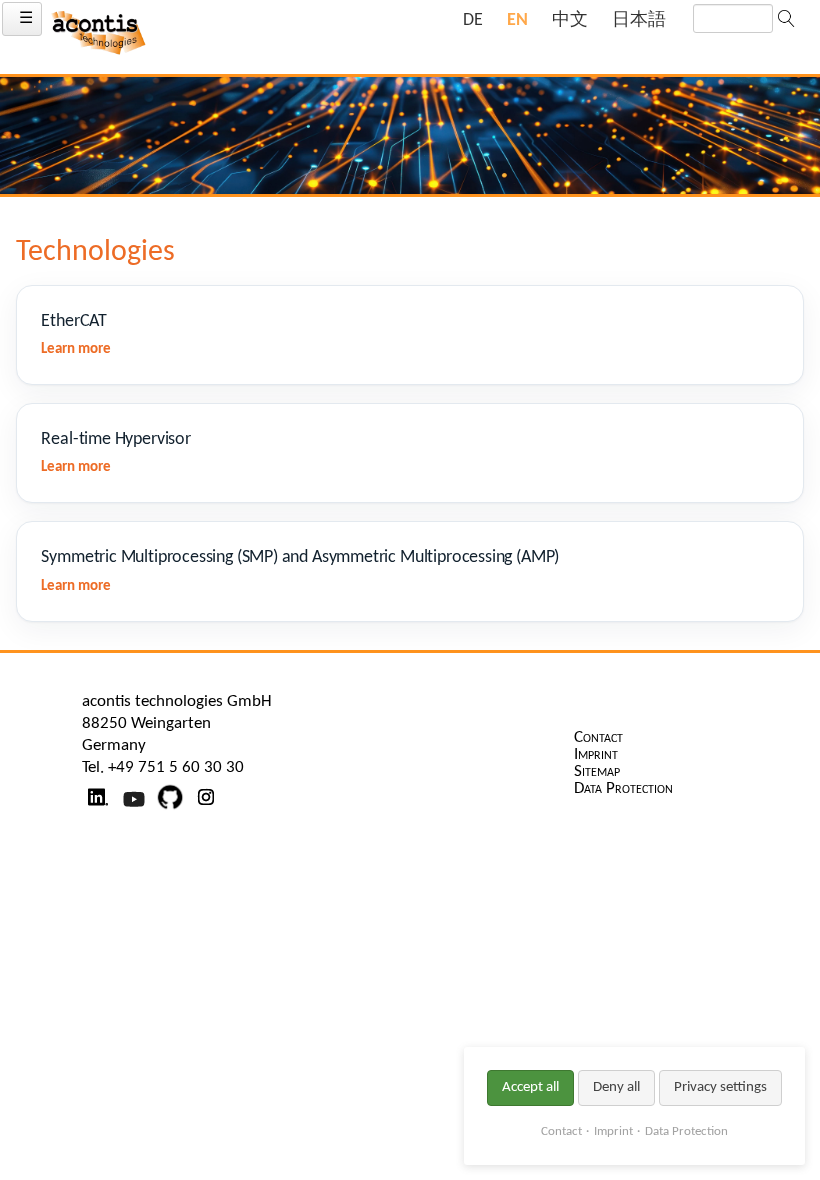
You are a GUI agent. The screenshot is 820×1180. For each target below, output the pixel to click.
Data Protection (686, 1131)
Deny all (616, 1087)
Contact (561, 1131)
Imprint (613, 1131)
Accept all (530, 1087)
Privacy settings (720, 1087)
